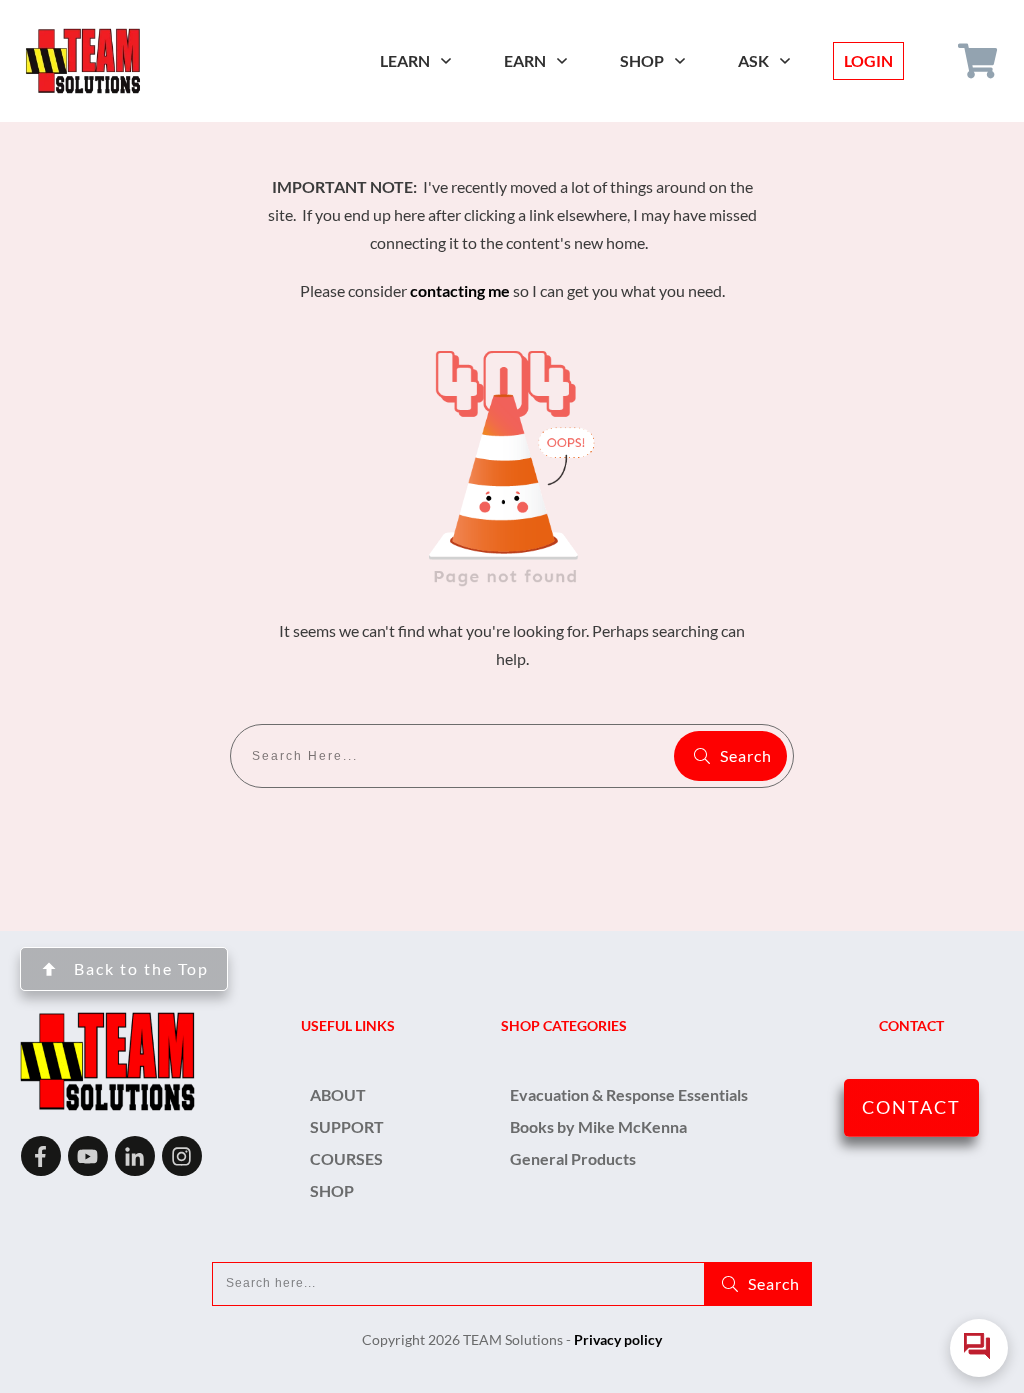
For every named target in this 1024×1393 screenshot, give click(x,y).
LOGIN (868, 60)
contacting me (460, 290)
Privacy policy (618, 1339)
